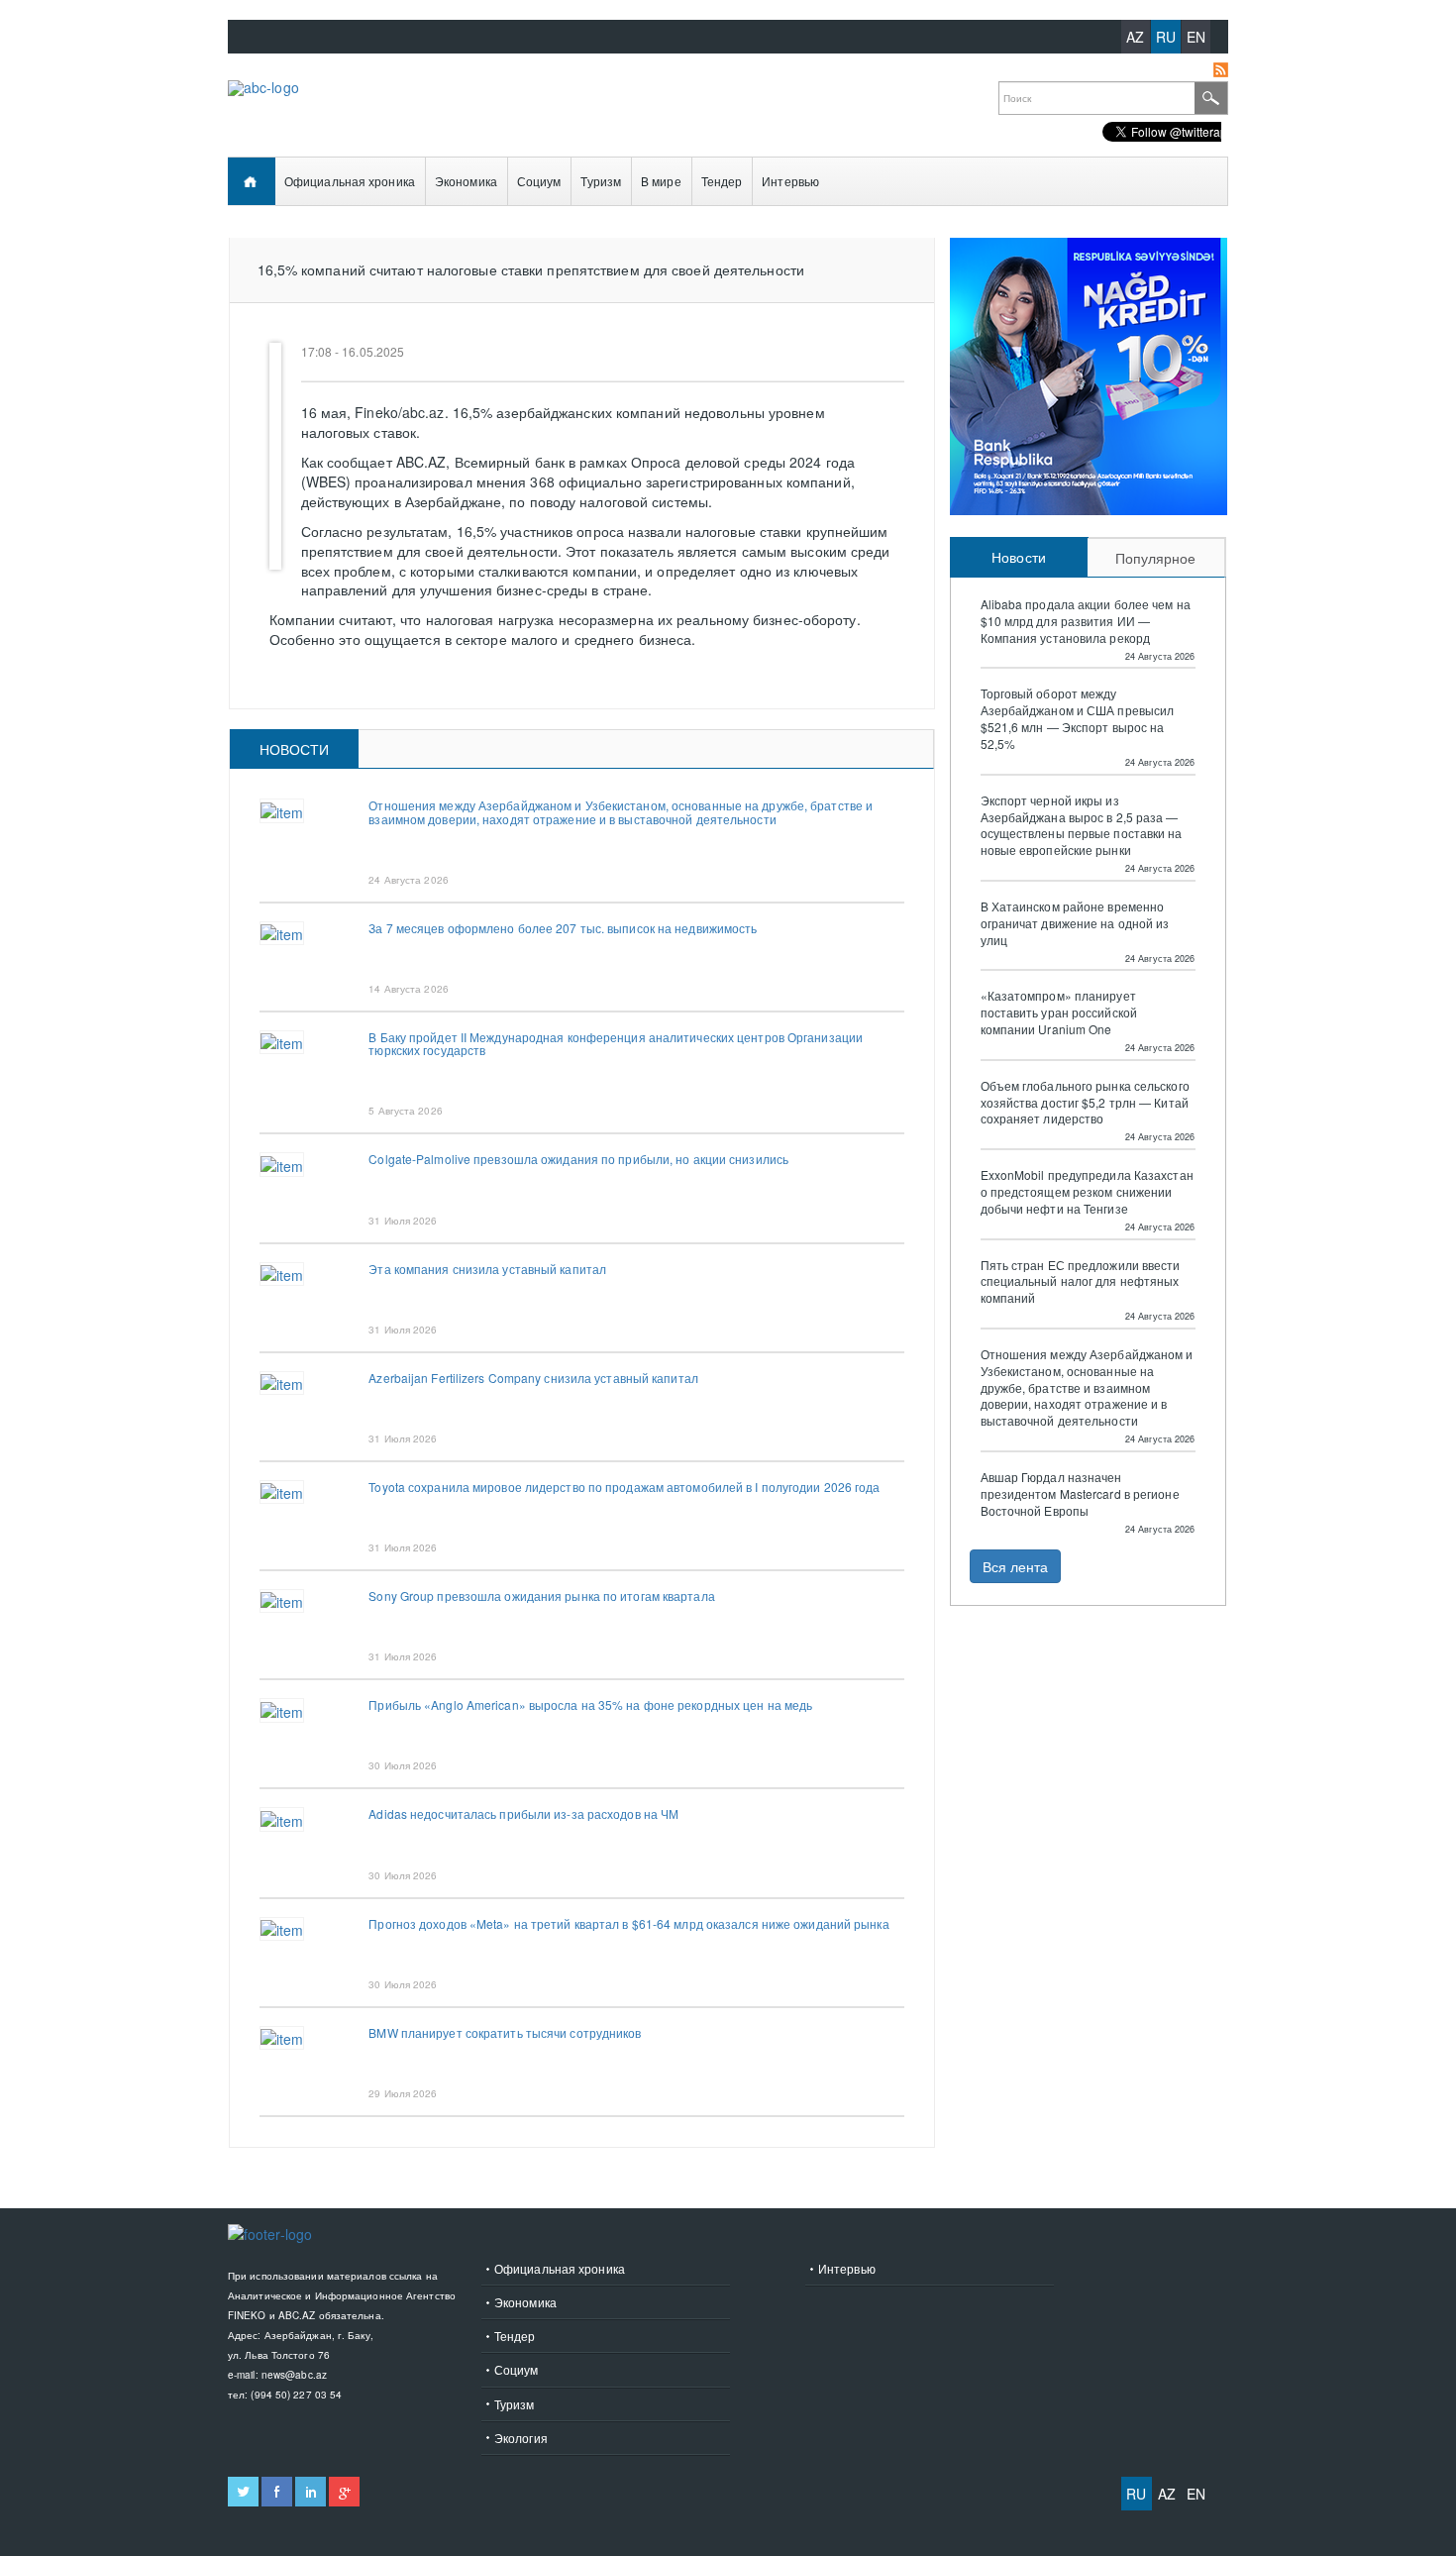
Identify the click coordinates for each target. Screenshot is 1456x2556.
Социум (539, 181)
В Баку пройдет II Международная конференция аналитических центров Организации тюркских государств (616, 1043)
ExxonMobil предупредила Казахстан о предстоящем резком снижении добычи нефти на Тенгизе (1087, 1192)
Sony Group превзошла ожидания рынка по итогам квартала (541, 1596)
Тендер (722, 181)
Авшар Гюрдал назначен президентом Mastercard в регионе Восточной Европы (1080, 1494)
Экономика (466, 181)
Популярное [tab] (1156, 558)
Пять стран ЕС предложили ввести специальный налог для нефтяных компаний (1081, 1282)
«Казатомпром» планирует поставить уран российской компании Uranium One (1059, 1012)
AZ (1135, 37)
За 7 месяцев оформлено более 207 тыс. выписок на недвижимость (563, 928)
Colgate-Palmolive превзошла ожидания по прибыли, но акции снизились (578, 1159)
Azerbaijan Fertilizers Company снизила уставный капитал (533, 1378)
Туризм (601, 181)
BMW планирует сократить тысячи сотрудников (505, 2032)
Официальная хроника (350, 181)
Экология (521, 2438)
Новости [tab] (295, 749)
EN (1196, 37)
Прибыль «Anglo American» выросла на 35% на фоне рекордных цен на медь (590, 1704)
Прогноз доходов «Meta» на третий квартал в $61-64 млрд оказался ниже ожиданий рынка (628, 1923)
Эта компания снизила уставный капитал (487, 1269)
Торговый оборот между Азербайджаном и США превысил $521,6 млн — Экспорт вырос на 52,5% (1078, 718)
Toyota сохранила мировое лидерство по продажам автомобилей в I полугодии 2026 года (624, 1487)
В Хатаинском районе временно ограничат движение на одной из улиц (1075, 923)
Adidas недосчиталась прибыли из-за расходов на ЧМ (523, 1813)
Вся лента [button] (1016, 1566)
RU (1166, 37)
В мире (661, 181)
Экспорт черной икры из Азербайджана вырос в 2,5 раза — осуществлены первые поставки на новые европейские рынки (1082, 825)
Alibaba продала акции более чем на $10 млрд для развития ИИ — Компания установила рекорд (1086, 621)
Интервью (790, 181)
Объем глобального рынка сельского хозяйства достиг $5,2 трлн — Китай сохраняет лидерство (1085, 1103)
